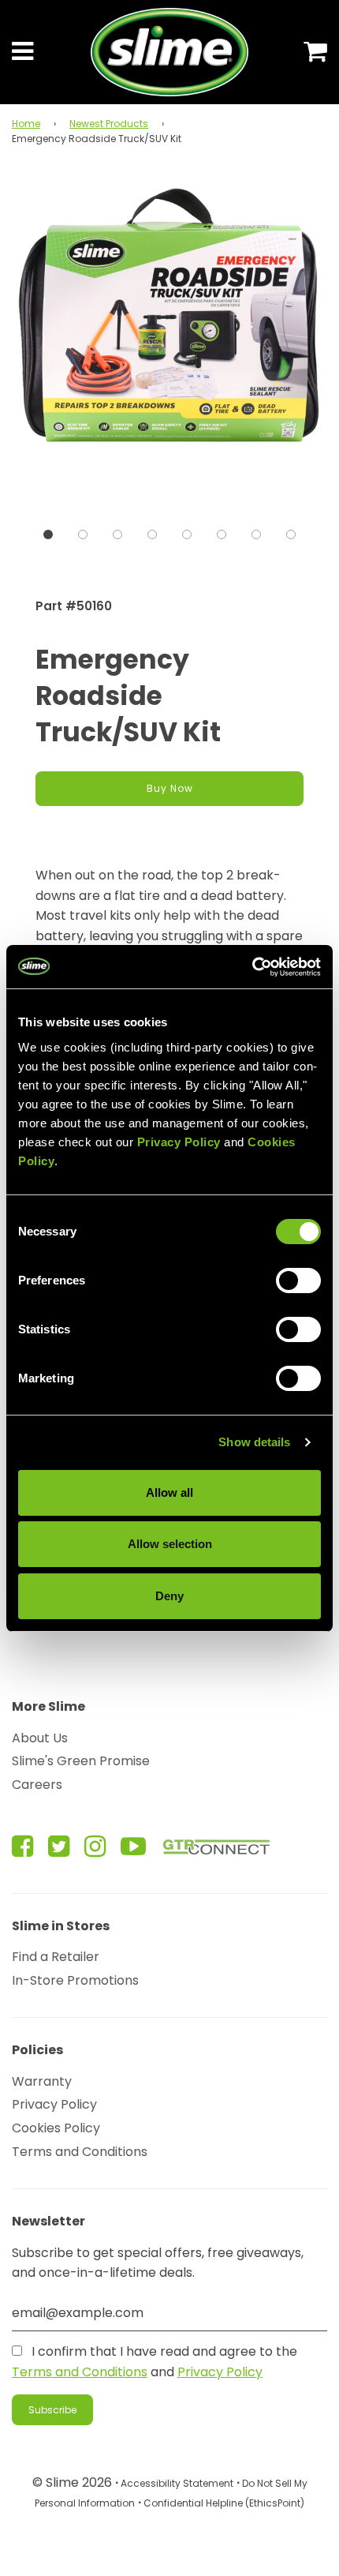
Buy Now (170, 788)
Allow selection (170, 1544)
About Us (40, 1738)
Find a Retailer (56, 1957)
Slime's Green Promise (81, 1761)
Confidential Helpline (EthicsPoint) (224, 2503)
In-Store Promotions (75, 1980)
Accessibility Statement (177, 2483)
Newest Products (109, 124)
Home (26, 124)
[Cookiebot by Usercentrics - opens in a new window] (252, 967)
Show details (254, 1442)
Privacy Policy (54, 2104)
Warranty (42, 2081)
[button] (48, 534)
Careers (37, 1785)
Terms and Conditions (80, 2152)
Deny (169, 1596)
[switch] (298, 1281)
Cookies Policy (56, 2128)
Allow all (169, 1492)
